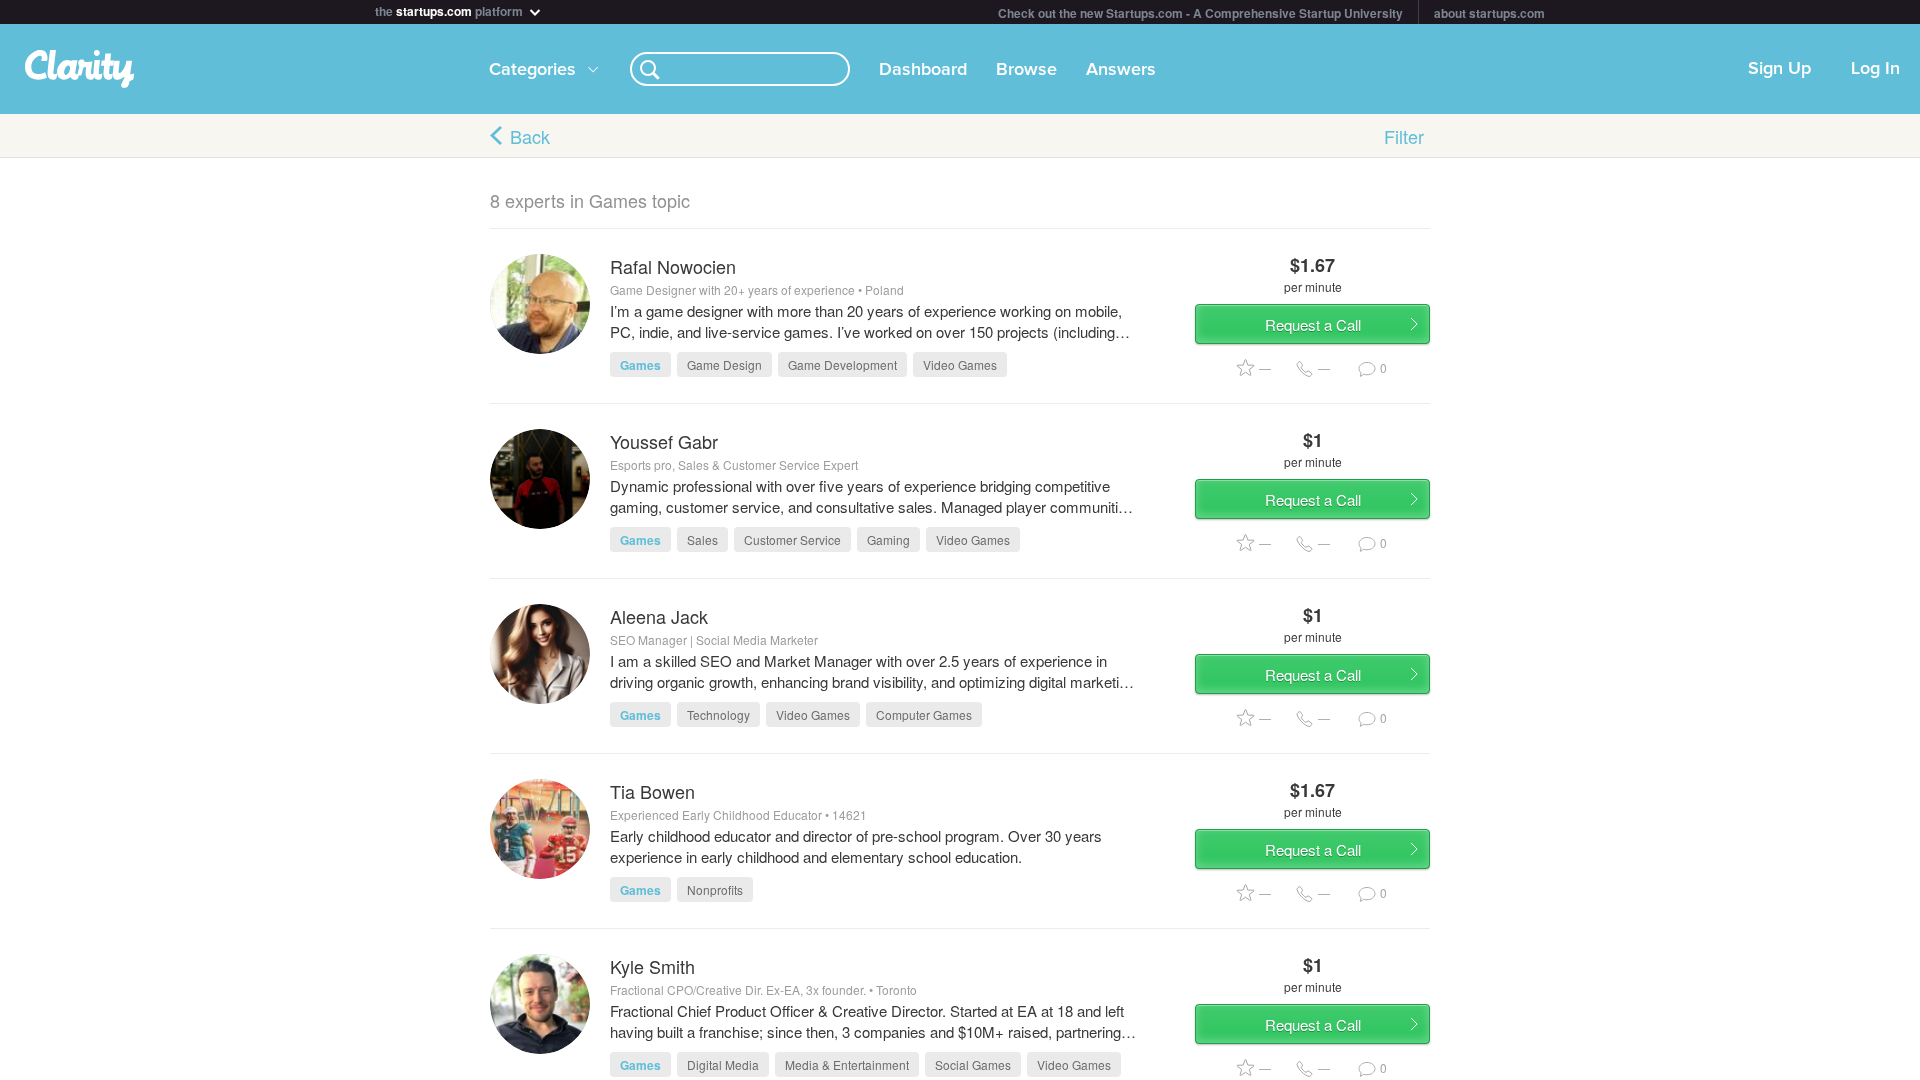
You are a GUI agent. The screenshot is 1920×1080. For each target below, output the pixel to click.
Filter (1404, 136)
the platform (450, 9)
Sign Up (1779, 69)
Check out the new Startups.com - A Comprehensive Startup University (1200, 13)
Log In (1875, 69)
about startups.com (1489, 13)
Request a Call (1313, 324)
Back (530, 136)
